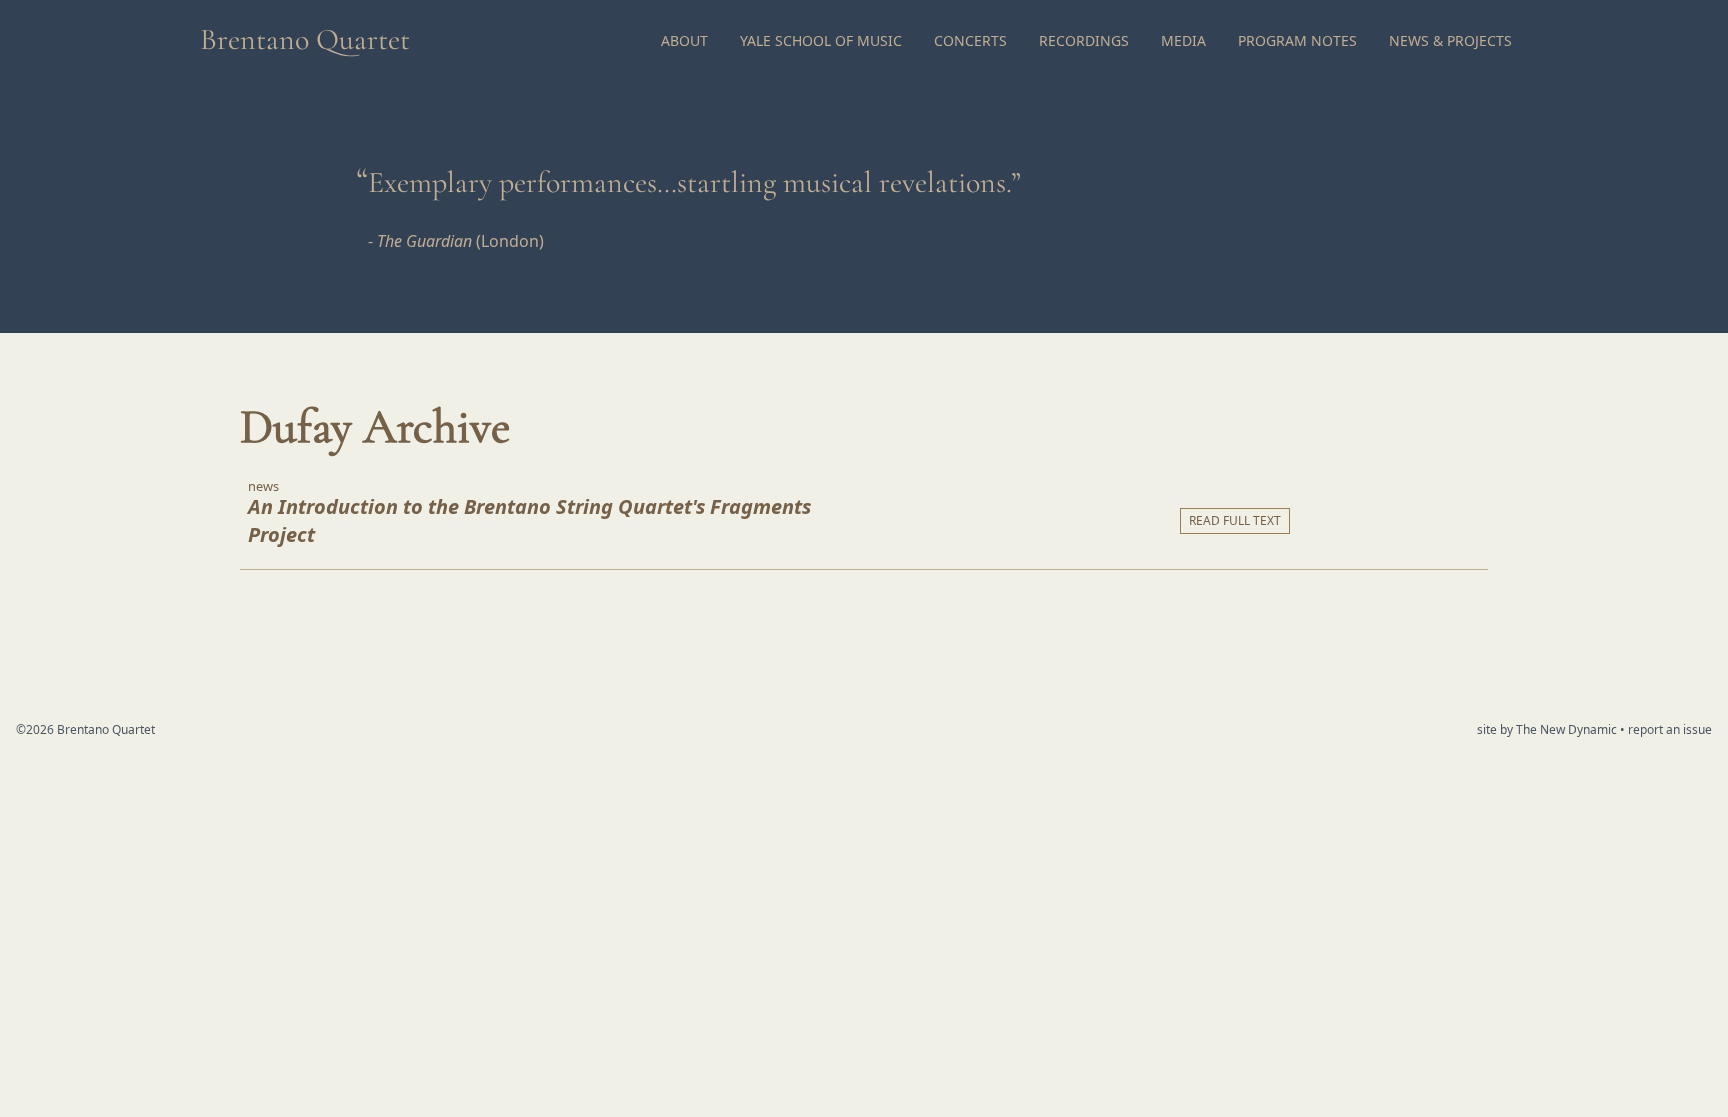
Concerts (970, 40)
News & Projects (1450, 40)
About (684, 40)
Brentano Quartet (305, 39)
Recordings (1084, 40)
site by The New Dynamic (1548, 729)
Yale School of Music (821, 40)
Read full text (1235, 520)
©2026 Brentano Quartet (85, 729)
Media (1183, 40)
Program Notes (1297, 40)
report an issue (1670, 729)
